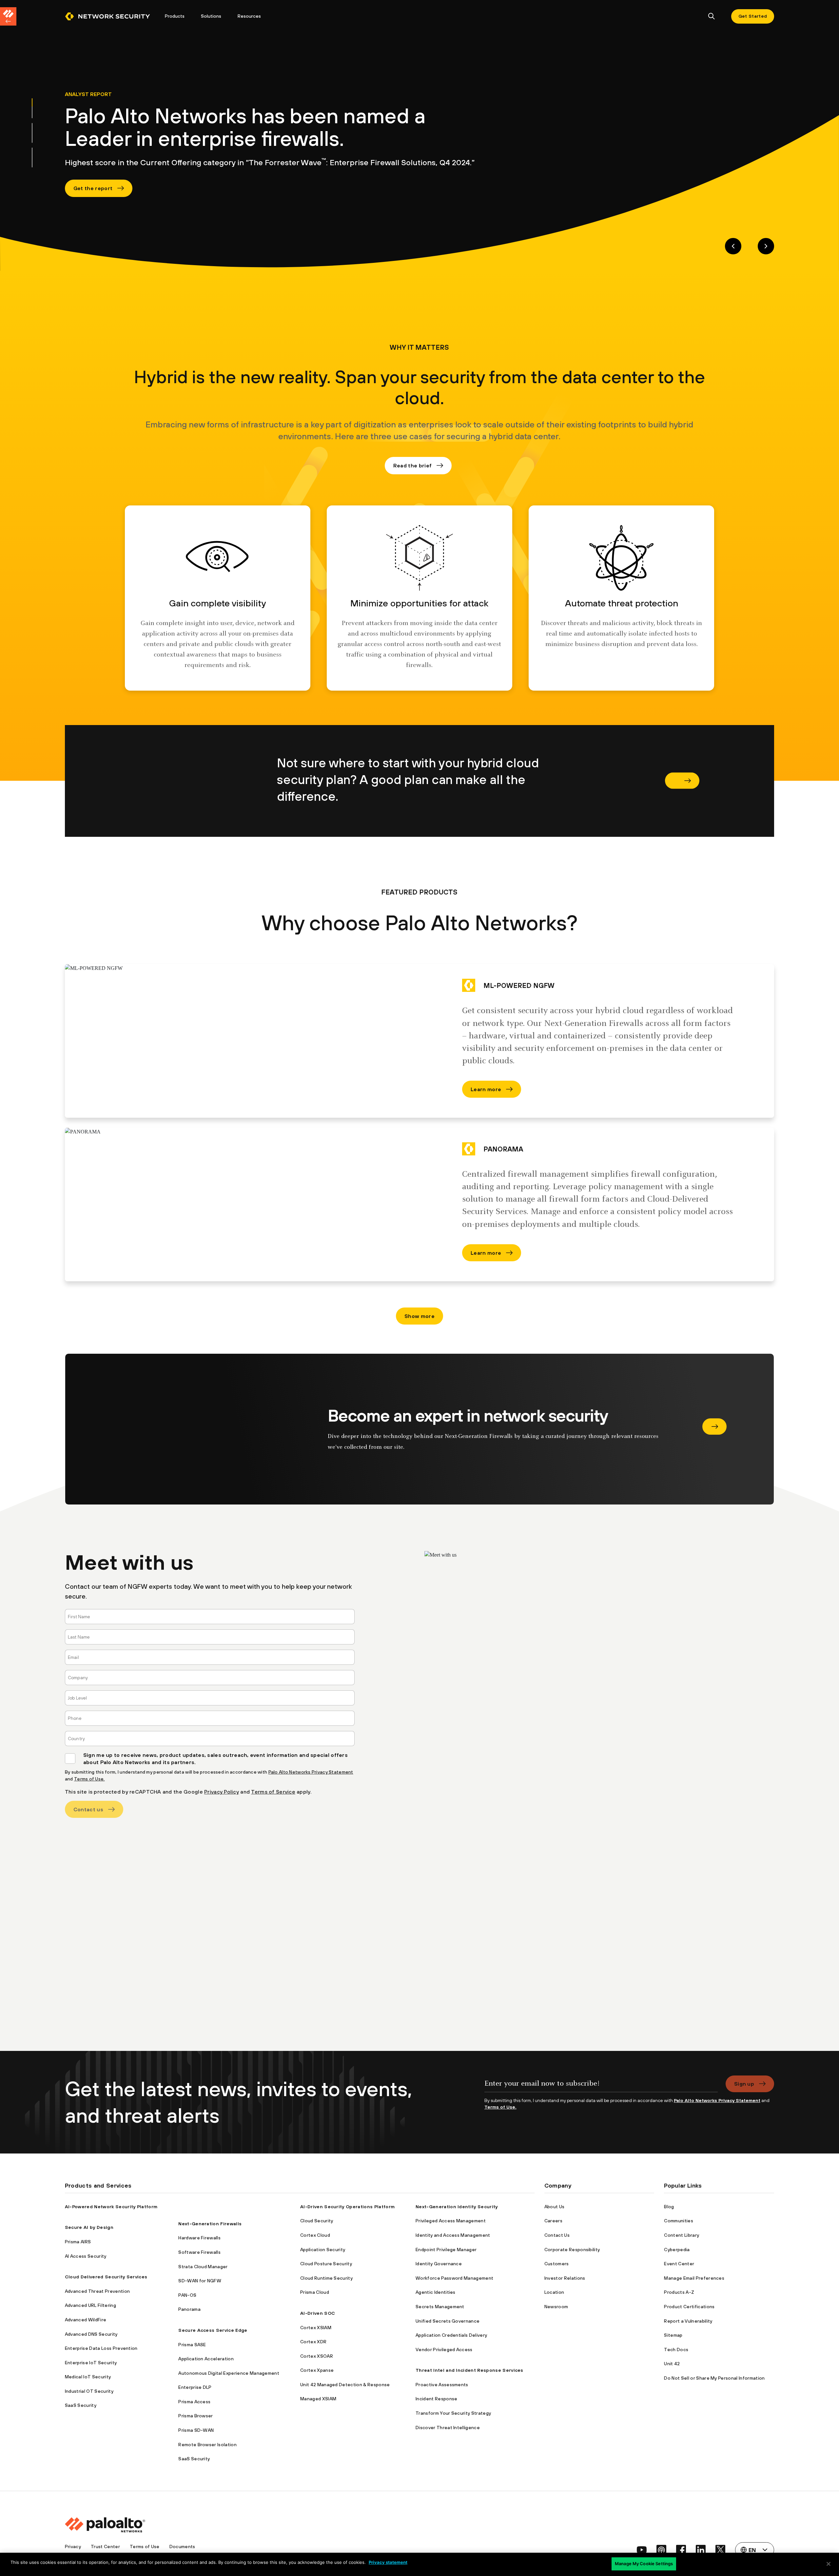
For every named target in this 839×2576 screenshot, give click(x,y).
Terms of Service (273, 1792)
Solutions (211, 16)
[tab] (32, 108)
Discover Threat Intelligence (448, 2428)
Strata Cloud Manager (203, 2267)
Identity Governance (439, 2264)
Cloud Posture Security (326, 2264)
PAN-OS (187, 2295)
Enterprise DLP (195, 2387)
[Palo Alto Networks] (107, 16)
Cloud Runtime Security (326, 2278)
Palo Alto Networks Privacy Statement (311, 1772)
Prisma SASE (192, 2345)
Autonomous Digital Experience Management (229, 2373)
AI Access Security (86, 2256)
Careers (553, 2221)
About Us (555, 2207)
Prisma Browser (195, 2416)
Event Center (679, 2264)
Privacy (73, 2547)
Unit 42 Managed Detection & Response (345, 2385)
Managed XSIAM (318, 2399)
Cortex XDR (313, 2342)
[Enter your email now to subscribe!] (601, 2086)
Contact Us (557, 2235)
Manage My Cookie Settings (644, 2564)
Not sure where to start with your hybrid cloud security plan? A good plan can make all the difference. (682, 781)
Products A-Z (679, 2292)
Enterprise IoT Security (91, 2363)
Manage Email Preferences (694, 2278)
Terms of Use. (89, 1779)
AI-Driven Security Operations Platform (347, 2207)
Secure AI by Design (89, 2227)
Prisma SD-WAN (196, 2430)
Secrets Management (440, 2307)
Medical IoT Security (88, 2377)
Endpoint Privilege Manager (446, 2250)
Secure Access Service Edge (213, 2330)
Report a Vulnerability (688, 2321)
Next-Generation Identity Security (457, 2207)
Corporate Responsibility (572, 2250)
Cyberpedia (677, 2250)
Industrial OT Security (89, 2391)
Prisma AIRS (78, 2242)
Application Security (323, 2250)
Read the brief (412, 465)
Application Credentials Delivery (451, 2335)
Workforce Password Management (454, 2278)
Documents (182, 2547)
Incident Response (436, 2399)
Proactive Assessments (442, 2385)
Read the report (714, 1426)
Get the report (93, 188)
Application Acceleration (206, 2359)
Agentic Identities (436, 2292)
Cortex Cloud (315, 2235)
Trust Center (105, 2547)
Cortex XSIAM (316, 2328)
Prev (733, 246)
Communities (679, 2221)
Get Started (753, 16)
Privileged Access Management (451, 2221)
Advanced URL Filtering (90, 2305)
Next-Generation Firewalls (210, 2224)
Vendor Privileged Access (444, 2350)
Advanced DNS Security (91, 2334)
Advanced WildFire (86, 2320)
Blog (669, 2207)
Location (554, 2292)
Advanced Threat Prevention (97, 2291)
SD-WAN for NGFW (200, 2281)
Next (766, 246)
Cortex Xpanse (317, 2370)
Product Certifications (689, 2307)
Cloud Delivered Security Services (106, 2277)
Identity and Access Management (453, 2235)
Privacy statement (388, 2562)
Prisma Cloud (315, 2292)
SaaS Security (81, 2405)
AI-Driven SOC (318, 2313)
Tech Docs (676, 2350)
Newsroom (556, 2307)
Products (175, 16)
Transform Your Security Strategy (453, 2413)
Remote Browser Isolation (207, 2445)
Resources (249, 16)
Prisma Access (194, 2402)
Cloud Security (317, 2221)
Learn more (486, 1089)
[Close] (829, 2564)
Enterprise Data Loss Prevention (101, 2348)
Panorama (189, 2309)
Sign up (744, 2084)
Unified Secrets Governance (448, 2321)
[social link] (642, 2550)
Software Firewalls (199, 2252)
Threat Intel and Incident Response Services (469, 2370)
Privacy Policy (222, 1792)
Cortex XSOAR (317, 2356)
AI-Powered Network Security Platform (111, 2207)
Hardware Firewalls (199, 2238)
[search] (712, 17)
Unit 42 (672, 2364)
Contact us (88, 1809)
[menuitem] (111, 16)
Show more (419, 1316)
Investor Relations (565, 2278)
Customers (557, 2264)
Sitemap (673, 2335)
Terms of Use (145, 2547)
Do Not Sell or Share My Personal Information (714, 2378)
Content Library (682, 2235)
